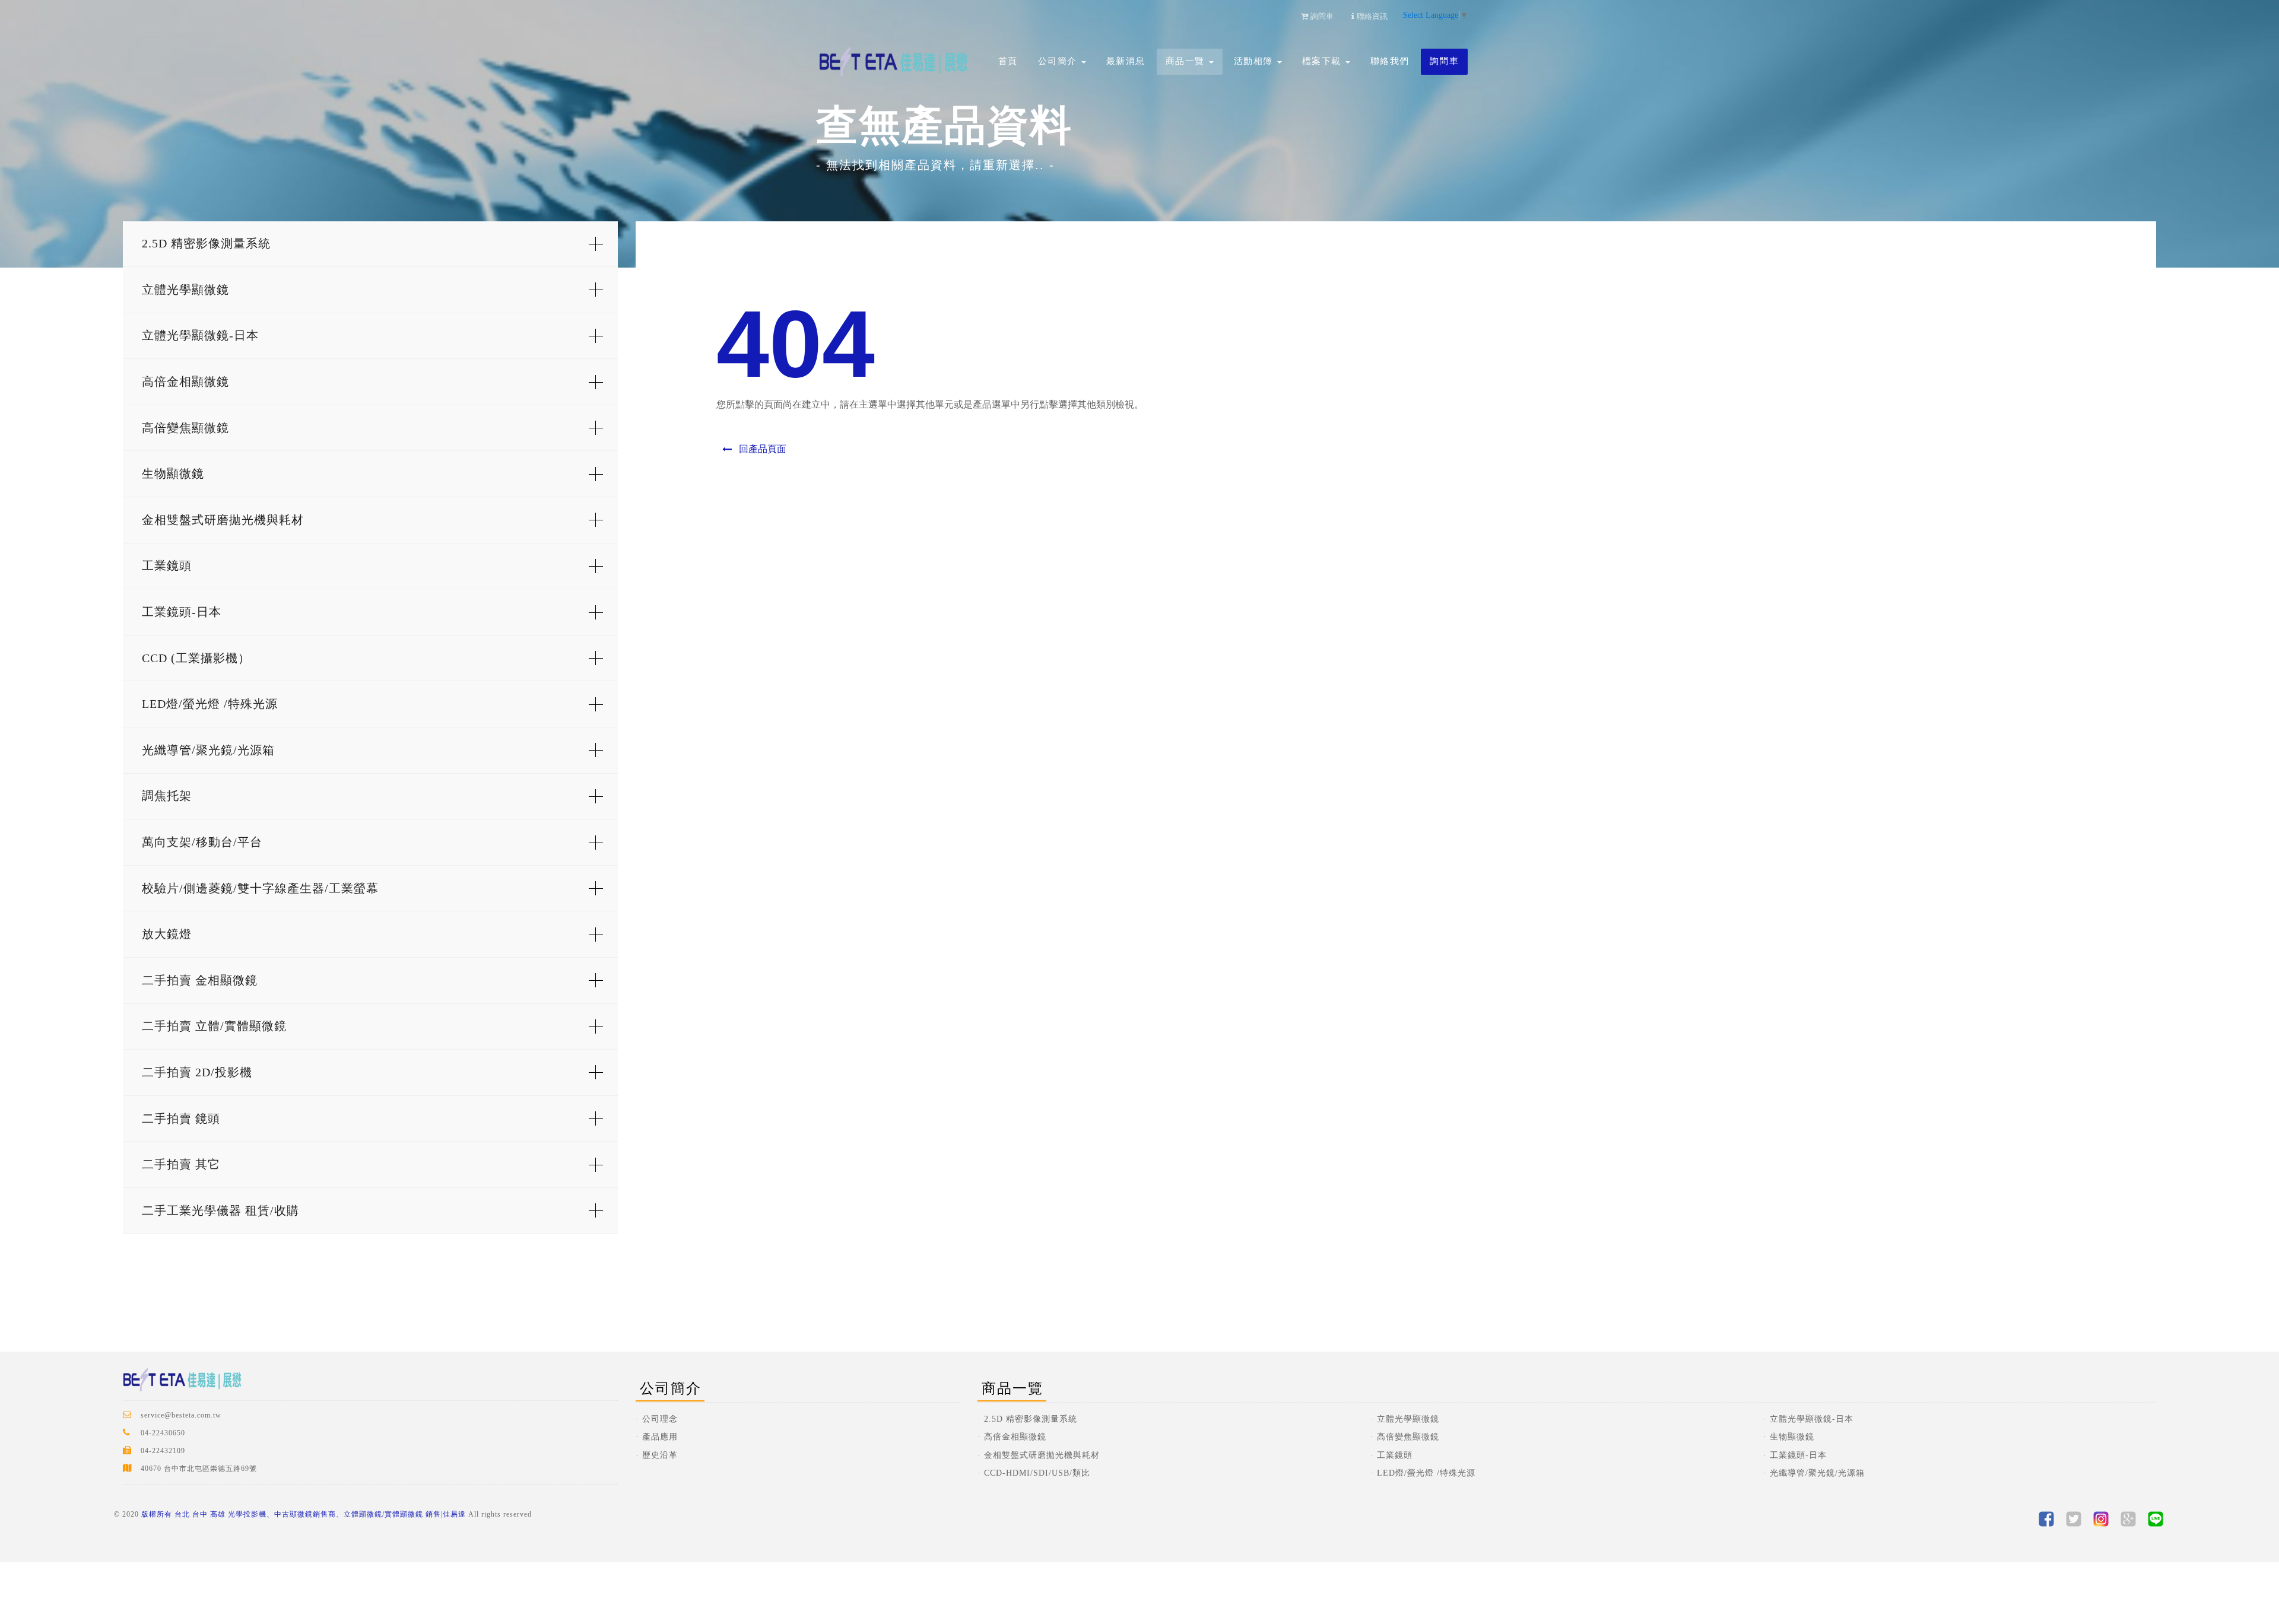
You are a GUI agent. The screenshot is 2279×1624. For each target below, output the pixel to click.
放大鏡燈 (167, 934)
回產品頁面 (761, 449)
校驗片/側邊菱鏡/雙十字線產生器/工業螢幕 (260, 888)
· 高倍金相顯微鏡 (1012, 1437)
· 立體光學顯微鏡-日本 (1808, 1419)
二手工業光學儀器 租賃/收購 (220, 1210)
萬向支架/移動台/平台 (202, 842)
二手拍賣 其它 (181, 1164)
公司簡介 (1059, 61)
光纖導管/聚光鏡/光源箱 (208, 750)
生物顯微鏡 (173, 473)
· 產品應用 (657, 1437)
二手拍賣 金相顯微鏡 (200, 980)
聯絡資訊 (1371, 16)
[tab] (370, 244)
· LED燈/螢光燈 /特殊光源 (1423, 1473)
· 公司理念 (657, 1419)
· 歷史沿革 (657, 1455)
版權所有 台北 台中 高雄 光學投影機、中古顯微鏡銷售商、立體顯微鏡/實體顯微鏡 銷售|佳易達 (304, 1514)
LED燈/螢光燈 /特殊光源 (210, 704)
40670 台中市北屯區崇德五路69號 (199, 1469)
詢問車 (1445, 61)
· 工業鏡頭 (1391, 1455)
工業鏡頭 (167, 565)
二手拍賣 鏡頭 (181, 1118)
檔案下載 (1323, 61)
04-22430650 (163, 1433)
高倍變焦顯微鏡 (185, 428)
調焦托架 (167, 796)
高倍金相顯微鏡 (185, 382)
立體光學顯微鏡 (185, 290)
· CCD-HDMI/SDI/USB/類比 (1034, 1473)
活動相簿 (1255, 61)
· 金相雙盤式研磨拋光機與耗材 (1039, 1455)
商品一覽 (1187, 61)
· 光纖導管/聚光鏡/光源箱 (1814, 1473)
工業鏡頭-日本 (182, 612)
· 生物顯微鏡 (1789, 1437)
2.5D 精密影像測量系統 (206, 243)
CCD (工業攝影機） (196, 658)
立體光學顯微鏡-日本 (200, 335)
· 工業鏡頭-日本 (1795, 1455)
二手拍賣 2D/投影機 (197, 1072)
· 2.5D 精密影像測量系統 (1027, 1419)
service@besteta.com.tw (181, 1415)
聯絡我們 (1390, 61)
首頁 (1008, 61)
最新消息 (1126, 61)
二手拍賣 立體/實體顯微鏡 (214, 1026)
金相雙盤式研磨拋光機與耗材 (223, 520)
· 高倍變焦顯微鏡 (1405, 1437)
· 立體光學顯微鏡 (1405, 1419)
